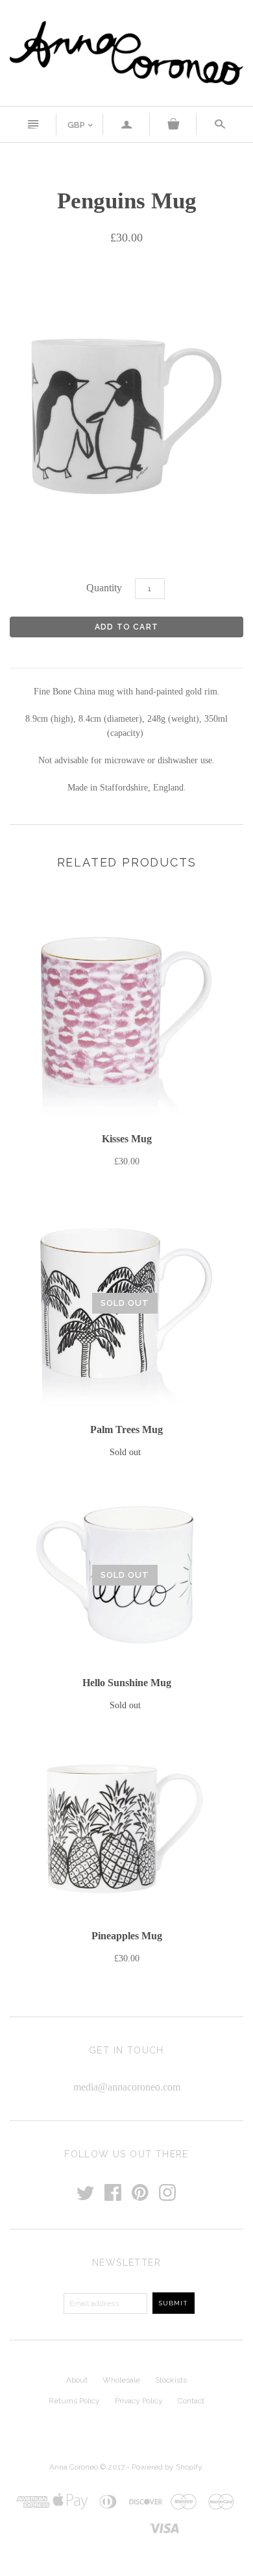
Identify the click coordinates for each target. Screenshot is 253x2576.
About (77, 2380)
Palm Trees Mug (126, 1429)
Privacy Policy (139, 2401)
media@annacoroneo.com (127, 2087)
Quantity (104, 588)
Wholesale (121, 2380)
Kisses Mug (127, 1139)
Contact (191, 2401)
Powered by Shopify (167, 2467)
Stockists (171, 2380)
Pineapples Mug (127, 1936)
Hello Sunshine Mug (127, 1683)
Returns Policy (74, 2401)
